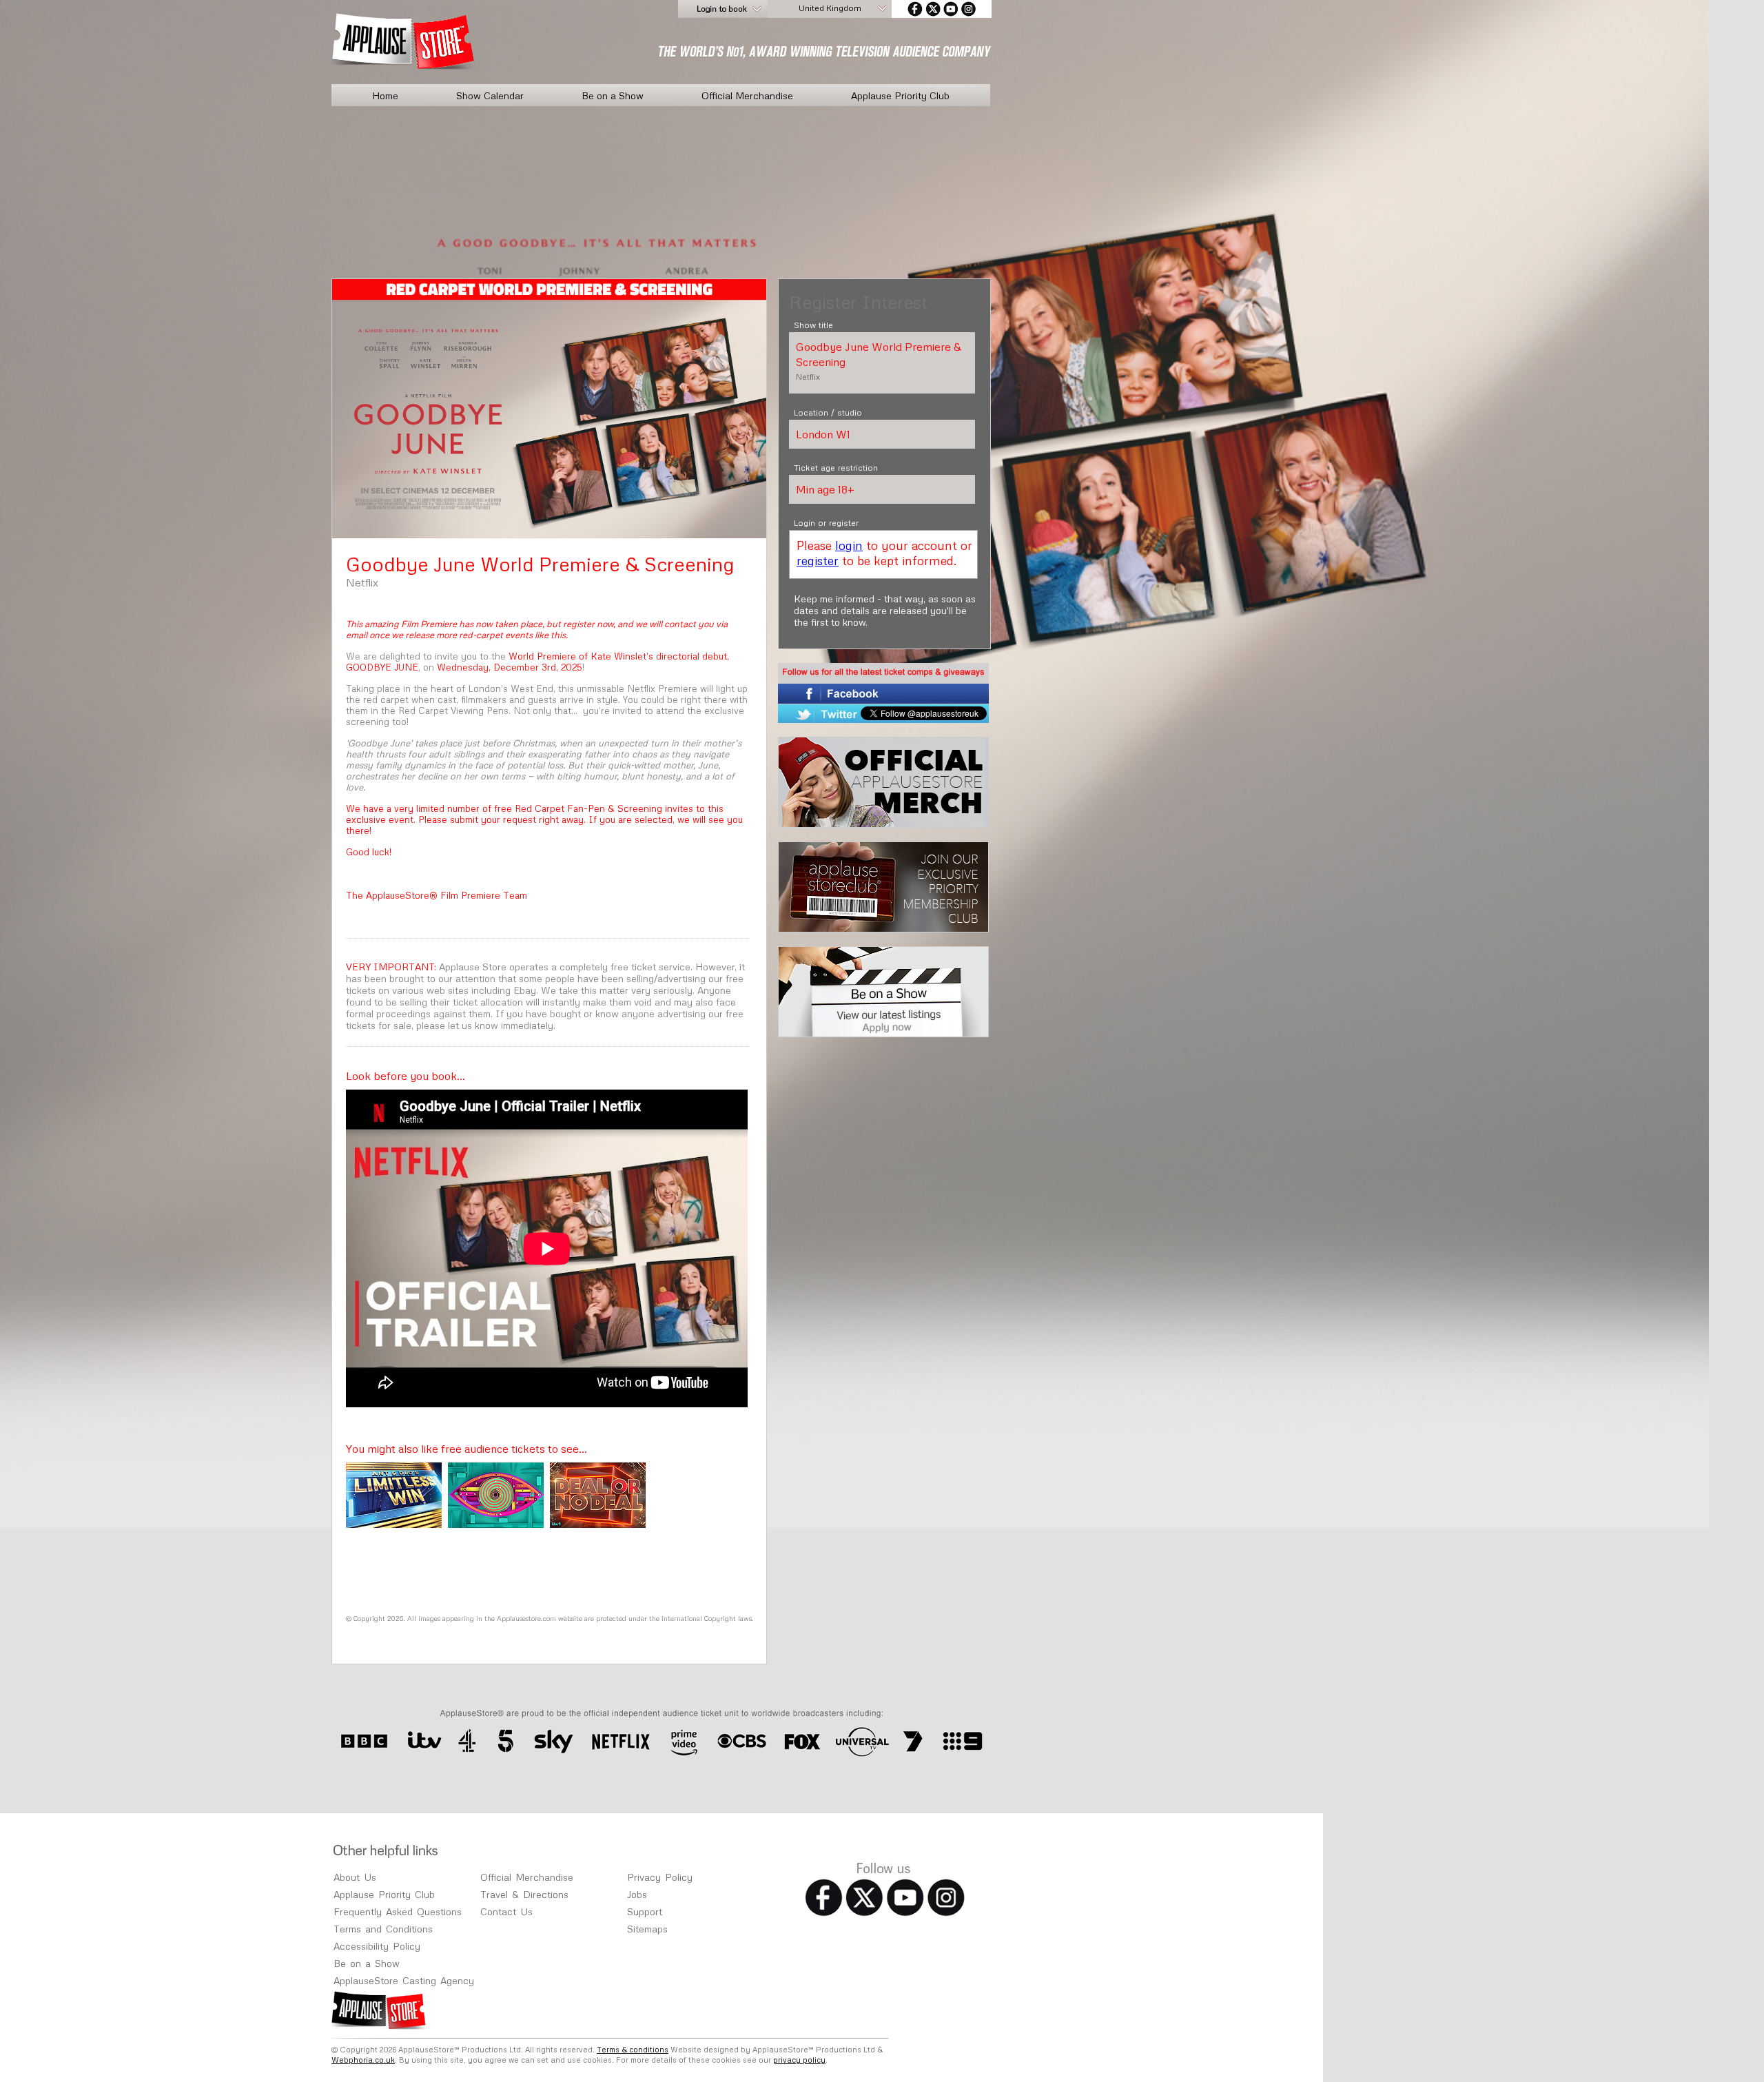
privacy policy (799, 2060)
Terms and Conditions (383, 1929)
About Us (355, 1877)
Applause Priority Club (900, 95)
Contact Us (506, 1911)
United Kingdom (830, 8)
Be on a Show (613, 95)
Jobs (637, 1894)
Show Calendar (490, 95)
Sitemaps (647, 1929)
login (849, 545)
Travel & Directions (524, 1894)
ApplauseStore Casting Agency (404, 1980)
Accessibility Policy (377, 1946)
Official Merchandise (747, 95)
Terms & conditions (633, 2049)
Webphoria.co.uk (363, 2060)
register (818, 560)
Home (385, 95)
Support (645, 1911)
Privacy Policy (660, 1877)
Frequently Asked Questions (398, 1911)
